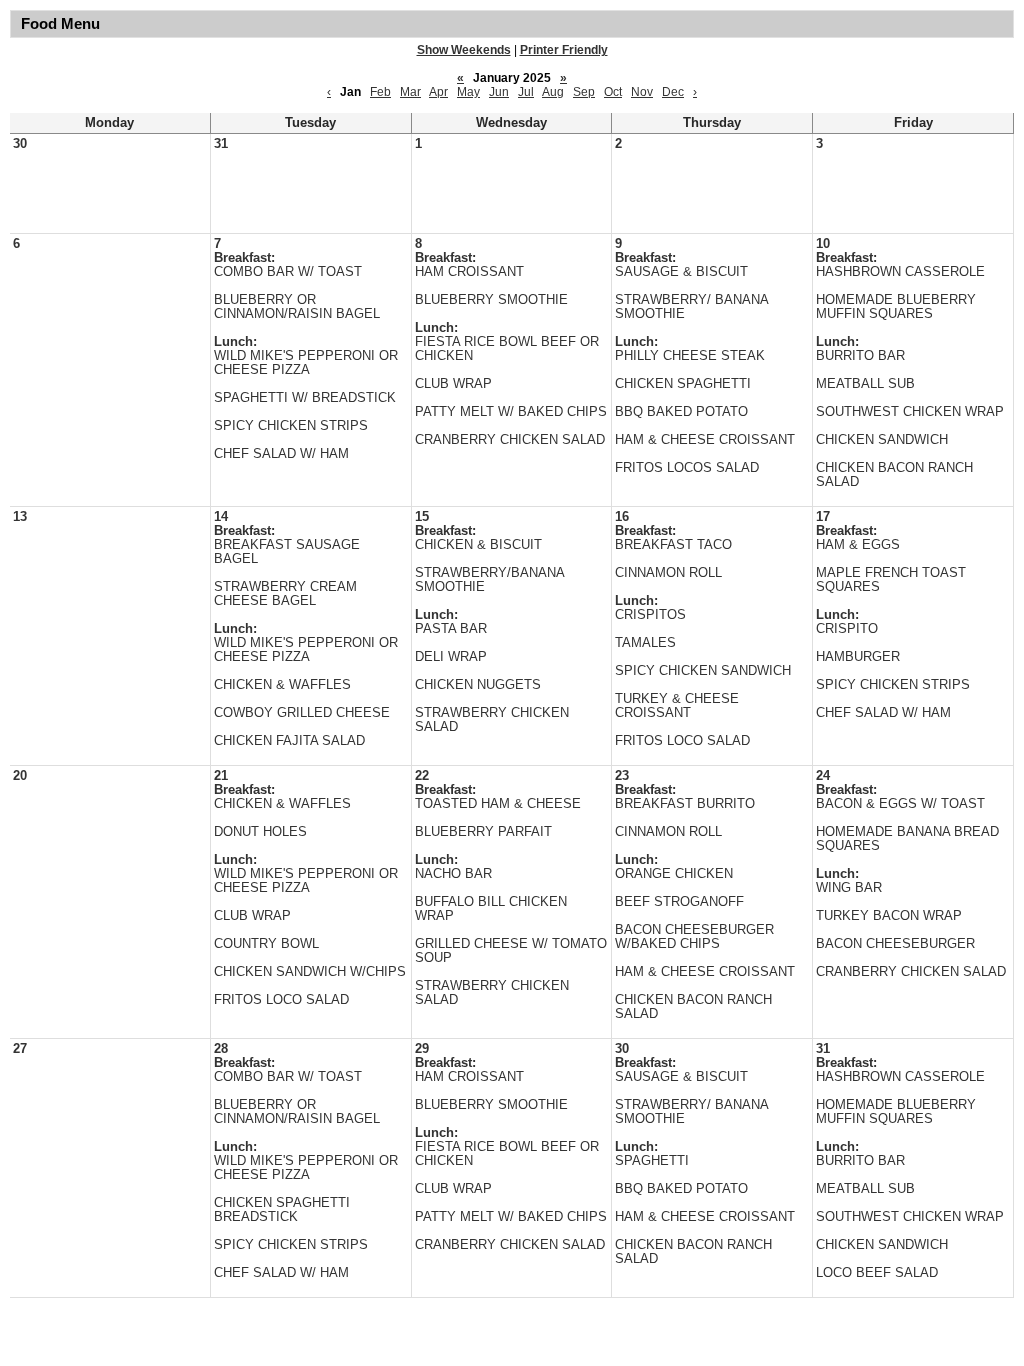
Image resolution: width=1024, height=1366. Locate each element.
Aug (553, 92)
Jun (499, 92)
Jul (526, 92)
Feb (380, 92)
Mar (410, 92)
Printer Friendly (564, 50)
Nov (642, 92)
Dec (673, 92)
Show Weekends (464, 50)
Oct (613, 92)
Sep (584, 92)
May (468, 92)
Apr (438, 92)
